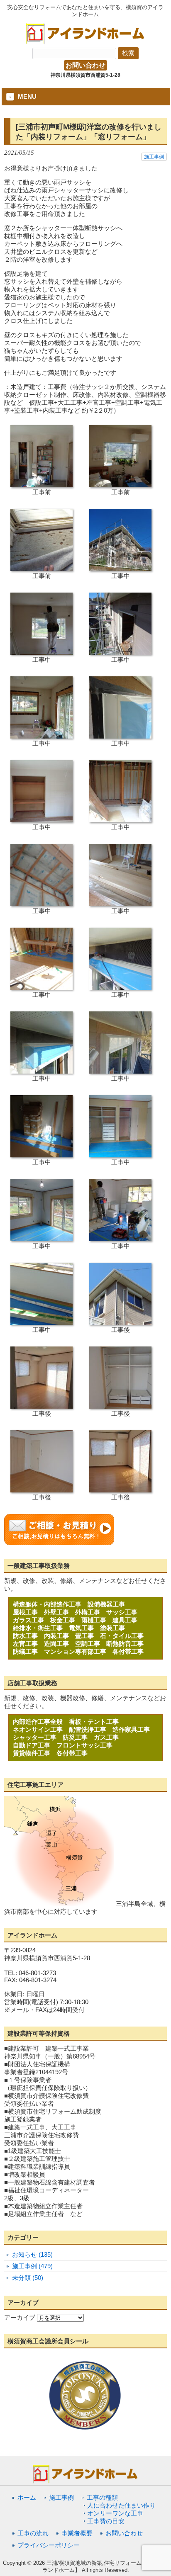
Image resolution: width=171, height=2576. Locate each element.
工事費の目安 (106, 2521)
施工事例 (154, 157)
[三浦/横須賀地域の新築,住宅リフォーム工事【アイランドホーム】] (85, 41)
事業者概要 (77, 2533)
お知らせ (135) (32, 2254)
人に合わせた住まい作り (121, 2505)
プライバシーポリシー (49, 2545)
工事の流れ (33, 2533)
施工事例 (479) (32, 2266)
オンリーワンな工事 (115, 2513)
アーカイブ (20, 2317)
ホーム (27, 2497)
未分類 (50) (28, 2278)
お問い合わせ (85, 65)
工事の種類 (102, 2497)
